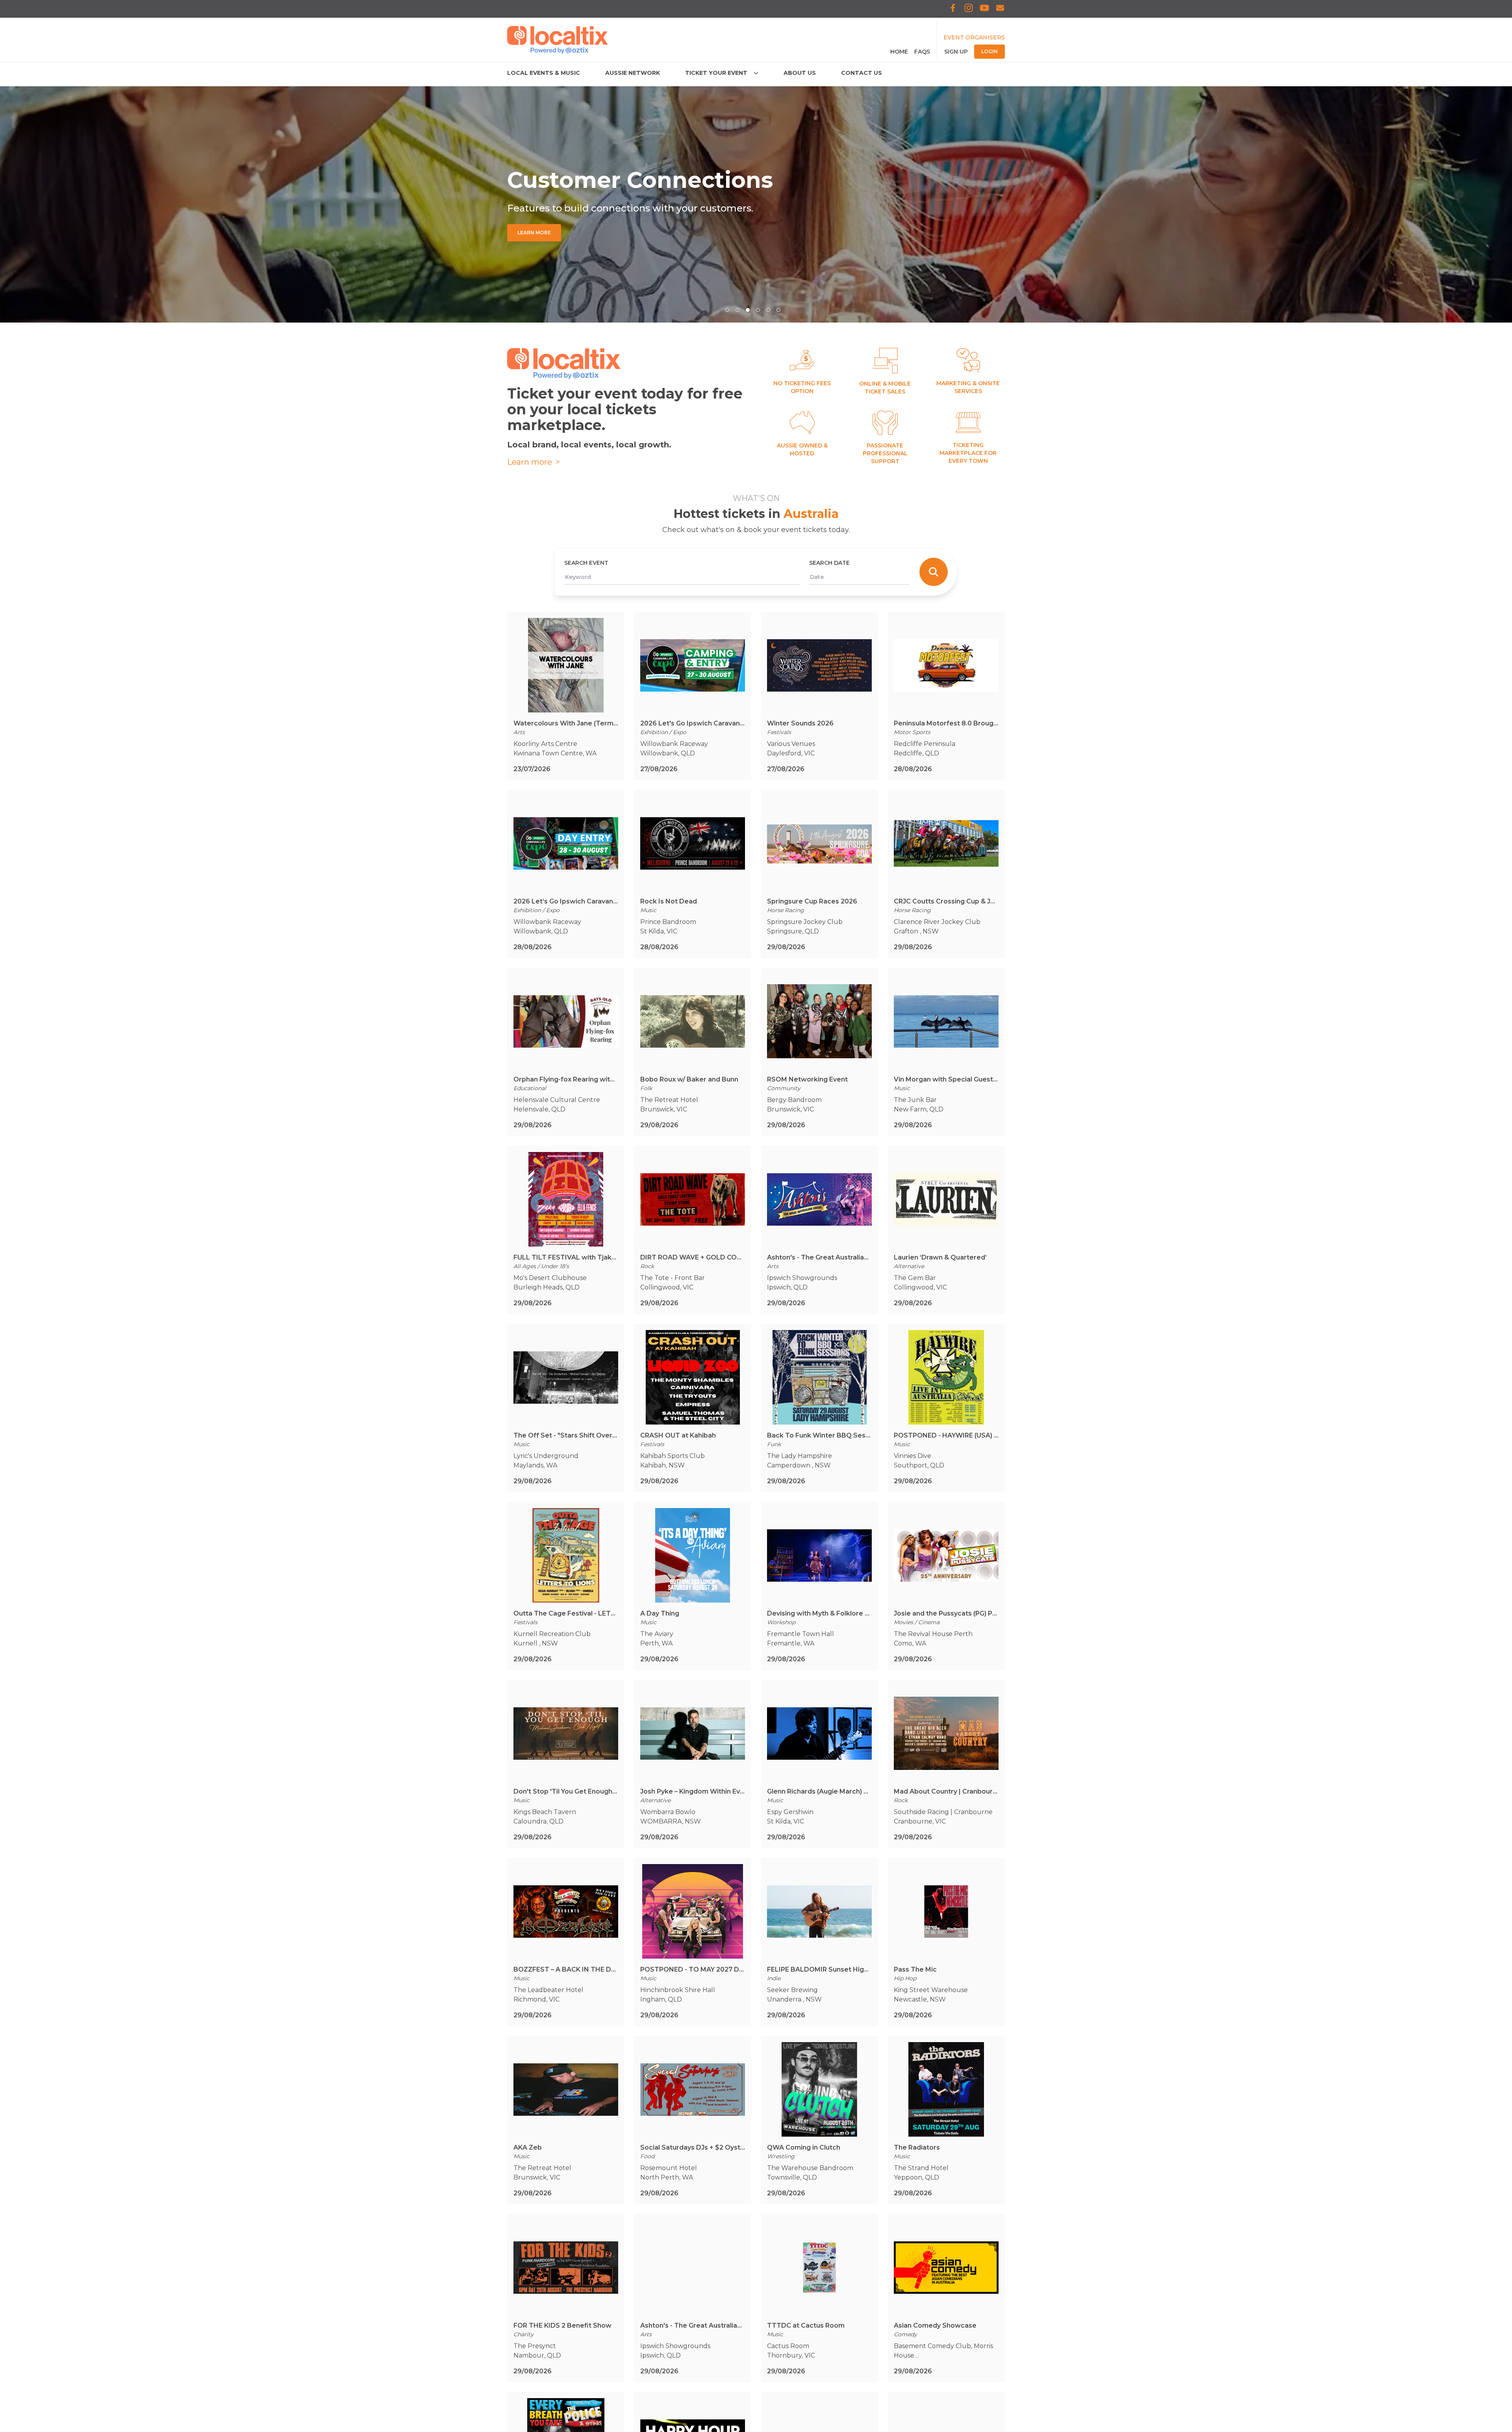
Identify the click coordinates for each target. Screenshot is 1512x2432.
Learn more (534, 462)
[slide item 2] (737, 310)
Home (899, 52)
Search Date (829, 563)
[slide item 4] (758, 310)
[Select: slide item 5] (768, 310)
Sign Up (956, 52)
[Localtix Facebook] (953, 9)
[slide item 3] (748, 310)
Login (989, 51)
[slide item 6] (778, 310)
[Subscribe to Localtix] (1000, 9)
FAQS (922, 52)
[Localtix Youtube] (984, 9)
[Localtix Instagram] (969, 9)
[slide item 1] (727, 310)
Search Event (586, 563)
